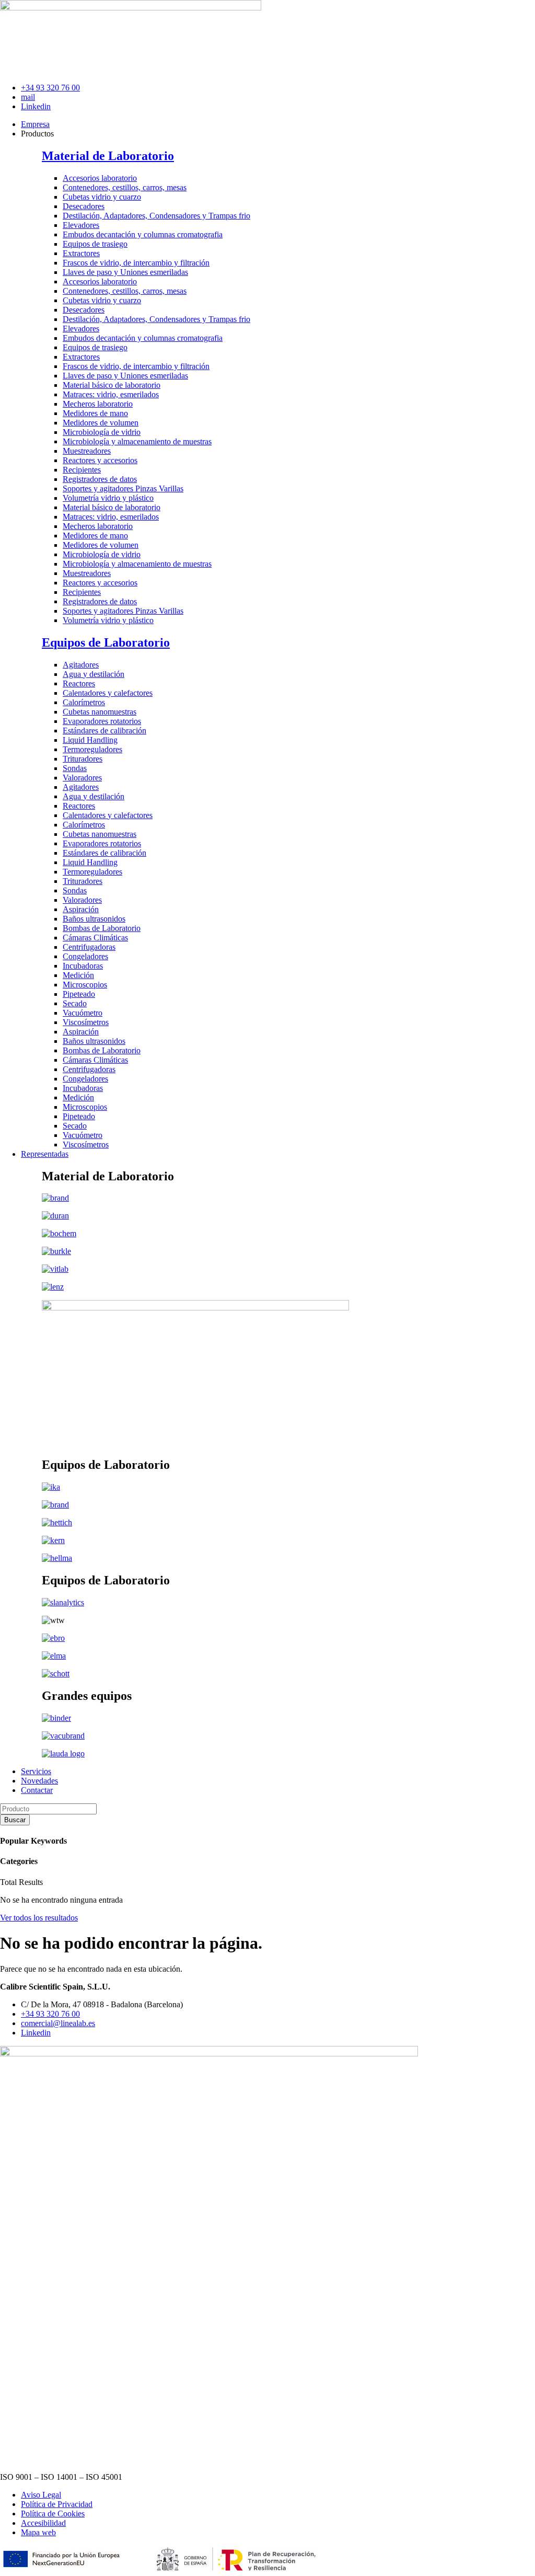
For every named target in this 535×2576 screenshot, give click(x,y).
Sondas (75, 768)
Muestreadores (87, 451)
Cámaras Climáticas (95, 938)
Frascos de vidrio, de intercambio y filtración (136, 263)
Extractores (81, 253)
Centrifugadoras (89, 947)
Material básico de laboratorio (112, 385)
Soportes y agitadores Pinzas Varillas (123, 488)
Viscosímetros (86, 1022)
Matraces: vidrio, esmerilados (111, 394)
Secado (75, 1003)
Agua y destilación (94, 674)
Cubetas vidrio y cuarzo (102, 197)
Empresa (35, 124)
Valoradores (82, 778)
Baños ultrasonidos (94, 919)
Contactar (37, 1790)
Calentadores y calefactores (108, 693)
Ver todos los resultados (39, 1918)
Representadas (45, 1154)
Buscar (15, 1820)
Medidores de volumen (101, 423)
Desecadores (84, 206)
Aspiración (81, 909)
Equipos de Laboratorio (106, 642)
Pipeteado (79, 994)
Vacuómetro (83, 1013)
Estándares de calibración (104, 731)
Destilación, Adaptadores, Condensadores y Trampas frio (156, 216)
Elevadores (81, 225)
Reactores (79, 683)
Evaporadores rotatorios (102, 721)
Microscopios (85, 985)
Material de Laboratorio (108, 156)
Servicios (36, 1771)
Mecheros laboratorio (98, 404)
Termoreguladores (92, 749)
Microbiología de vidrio (102, 432)
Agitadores (81, 665)
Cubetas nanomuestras (100, 712)
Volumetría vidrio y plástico (108, 498)
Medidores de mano (95, 413)
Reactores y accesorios (100, 460)
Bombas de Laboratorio (102, 928)
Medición (78, 975)
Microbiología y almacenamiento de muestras (137, 441)
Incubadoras (83, 966)
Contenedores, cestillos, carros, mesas (125, 187)
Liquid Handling (90, 740)
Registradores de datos (100, 479)
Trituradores (83, 759)
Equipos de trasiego (95, 244)
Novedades (39, 1781)
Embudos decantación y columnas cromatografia (143, 234)
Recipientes (82, 470)
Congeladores (85, 956)
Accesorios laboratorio (100, 178)
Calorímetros (84, 702)
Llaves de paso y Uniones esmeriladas (125, 272)
